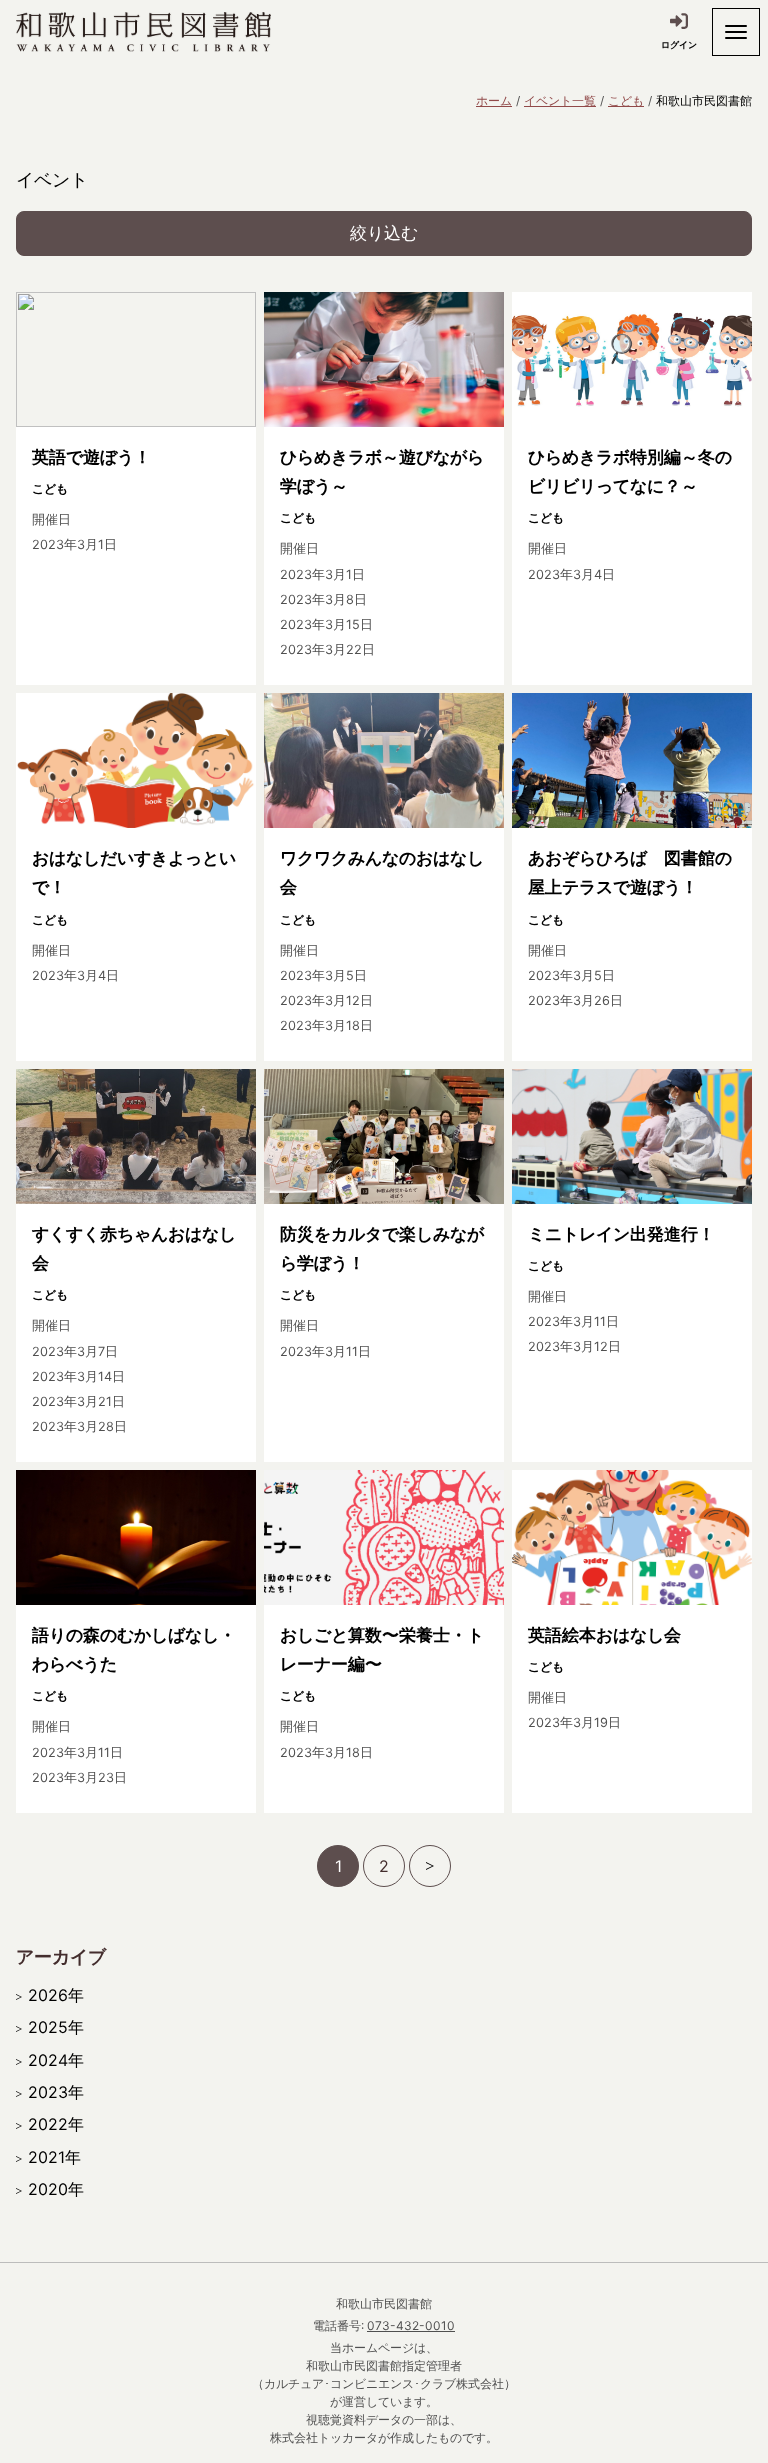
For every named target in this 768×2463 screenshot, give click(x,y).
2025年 (56, 2027)
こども (626, 100)
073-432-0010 (411, 2325)
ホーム (494, 100)
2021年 (54, 2157)
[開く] (736, 32)
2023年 (56, 2092)
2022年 (56, 2124)
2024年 (56, 2060)
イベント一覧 (560, 100)
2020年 (56, 2189)
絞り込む (384, 233)
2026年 (56, 1995)
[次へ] (430, 1866)
